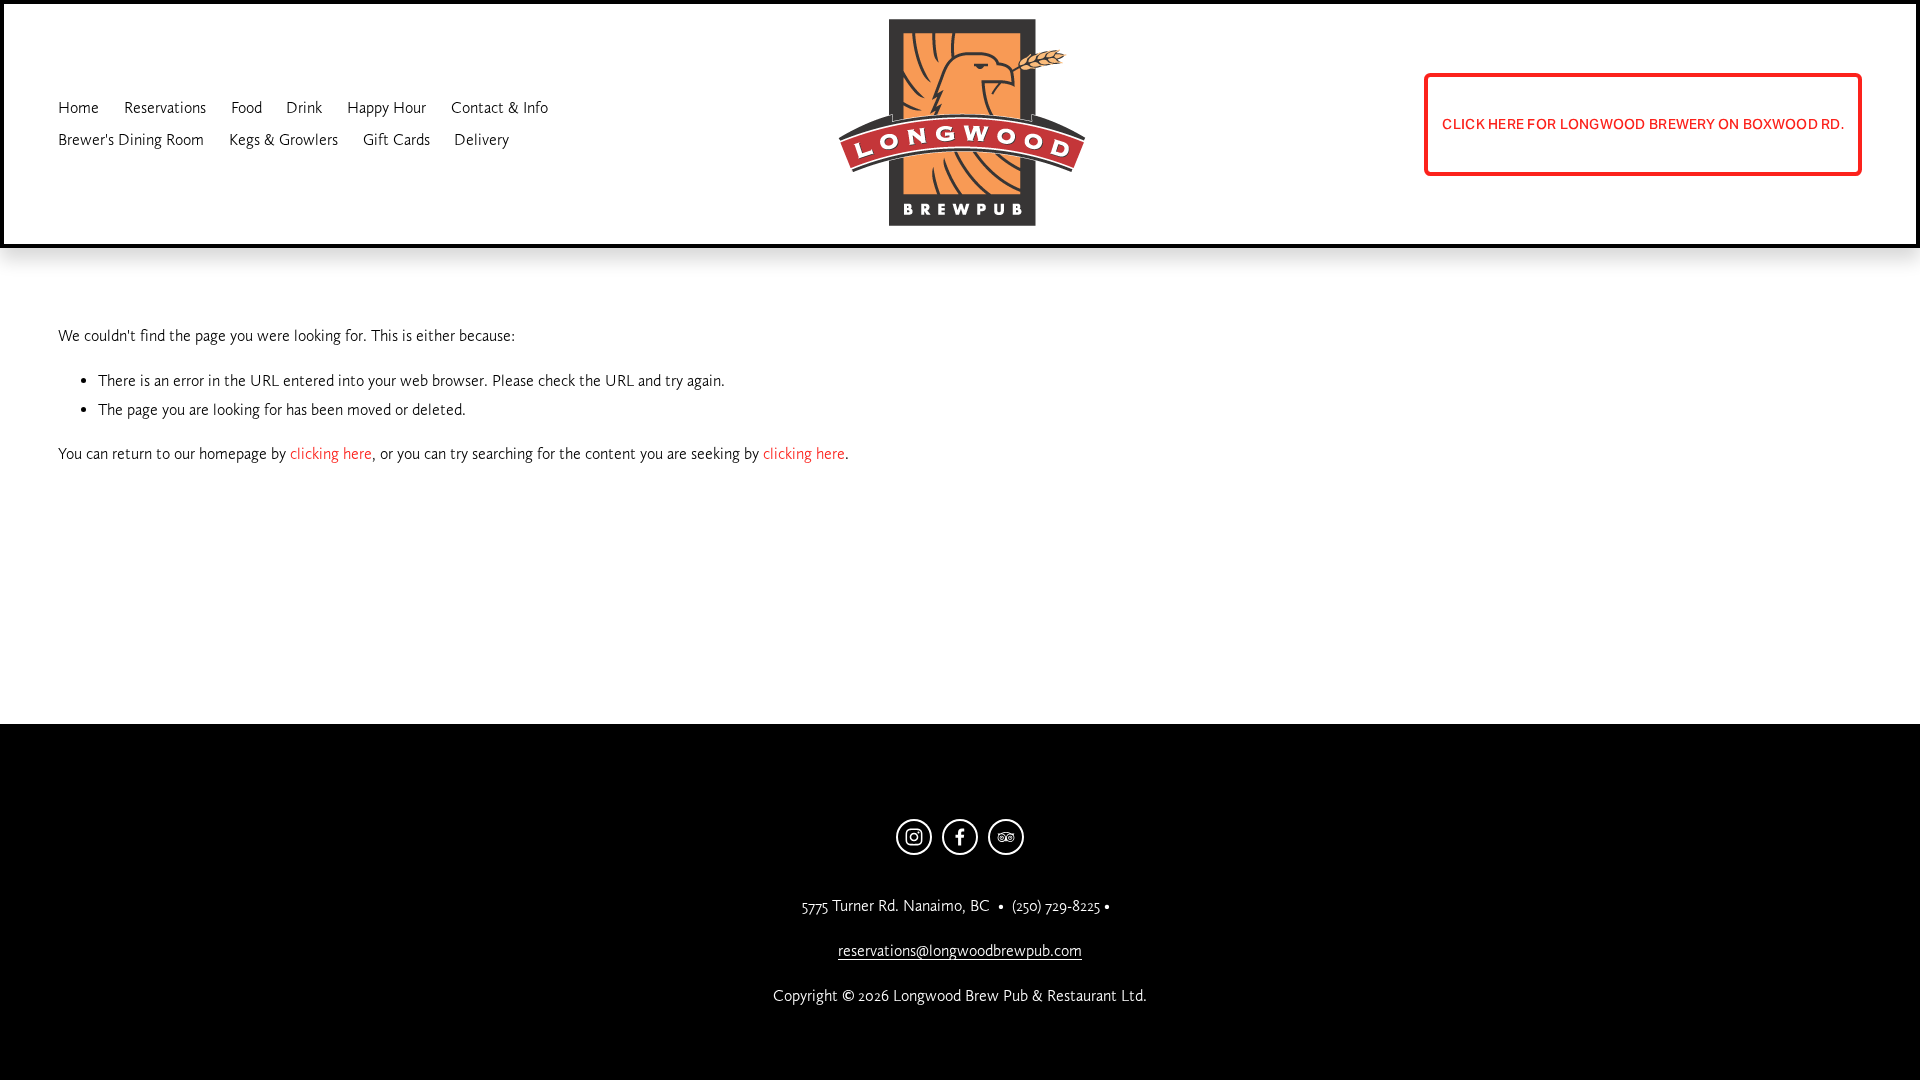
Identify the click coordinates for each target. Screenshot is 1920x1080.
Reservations (165, 107)
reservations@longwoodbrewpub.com (960, 950)
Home (78, 107)
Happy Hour (386, 107)
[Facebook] (960, 837)
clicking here (331, 453)
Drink (304, 107)
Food (246, 107)
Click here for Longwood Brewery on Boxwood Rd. (1643, 124)
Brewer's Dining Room (131, 139)
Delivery (481, 139)
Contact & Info (499, 107)
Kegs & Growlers (283, 139)
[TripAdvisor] (1006, 837)
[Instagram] (914, 837)
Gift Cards (396, 139)
